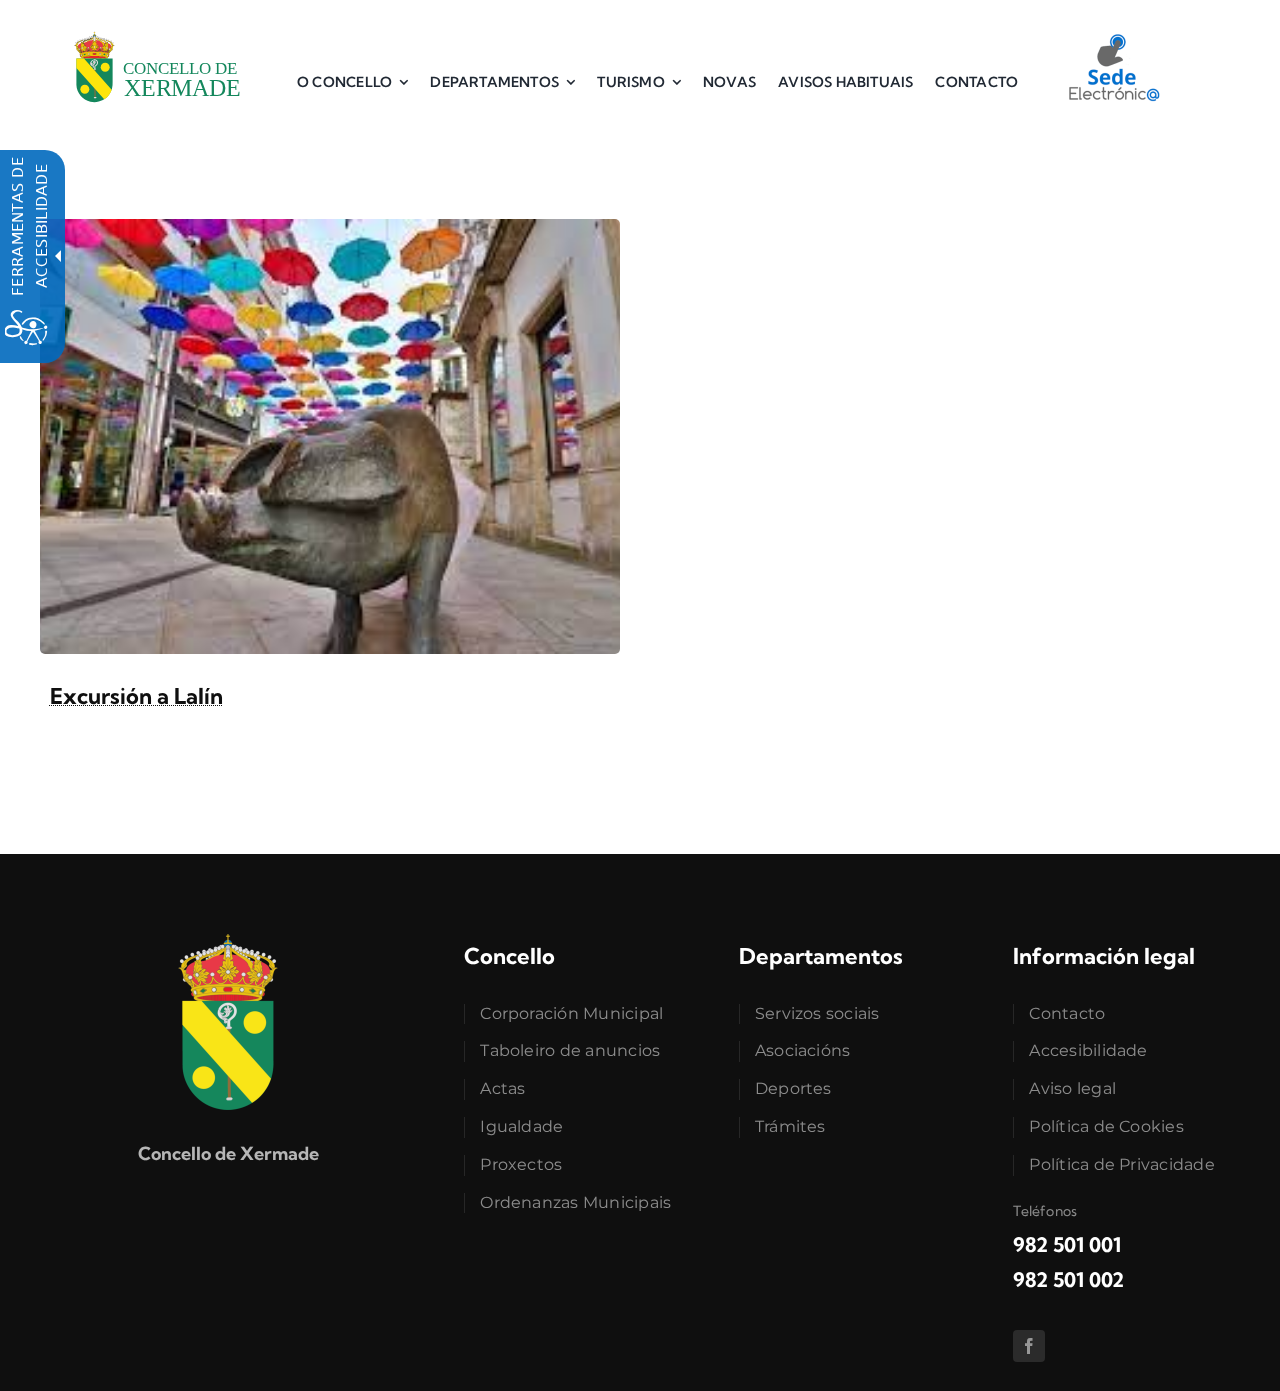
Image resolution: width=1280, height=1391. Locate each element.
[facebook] (1029, 1346)
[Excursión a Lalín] (330, 230)
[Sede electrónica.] (1113, 41)
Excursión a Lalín (136, 696)
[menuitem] (352, 82)
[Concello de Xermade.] (158, 29)
